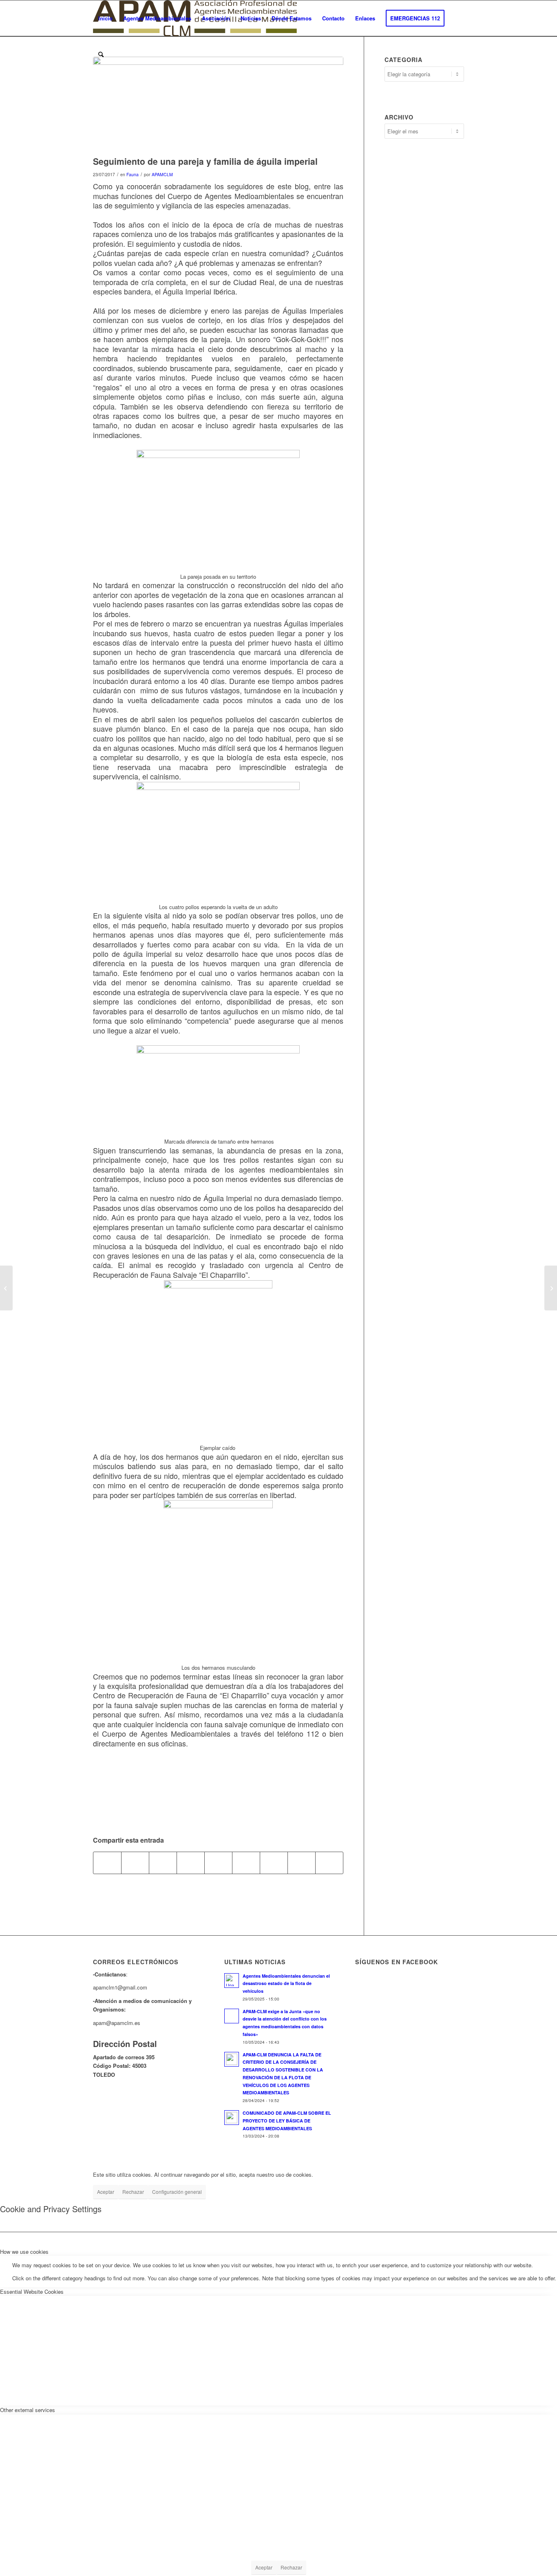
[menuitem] (105, 18)
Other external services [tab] (28, 2410)
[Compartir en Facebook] (107, 1863)
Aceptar (106, 2192)
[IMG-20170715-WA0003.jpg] (218, 104)
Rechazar (133, 2192)
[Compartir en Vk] (274, 1863)
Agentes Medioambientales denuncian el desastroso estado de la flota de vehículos (286, 1984)
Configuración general (177, 2192)
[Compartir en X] (135, 1863)
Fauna (133, 174)
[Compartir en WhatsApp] (163, 1863)
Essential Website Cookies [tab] (32, 2292)
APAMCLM (162, 174)
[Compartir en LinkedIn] (218, 1863)
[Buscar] (101, 54)
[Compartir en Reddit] (302, 1863)
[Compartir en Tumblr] (246, 1863)
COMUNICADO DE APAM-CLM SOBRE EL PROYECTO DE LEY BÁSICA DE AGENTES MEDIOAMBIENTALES (287, 2121)
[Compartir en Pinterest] (191, 1863)
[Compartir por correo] (329, 1863)
